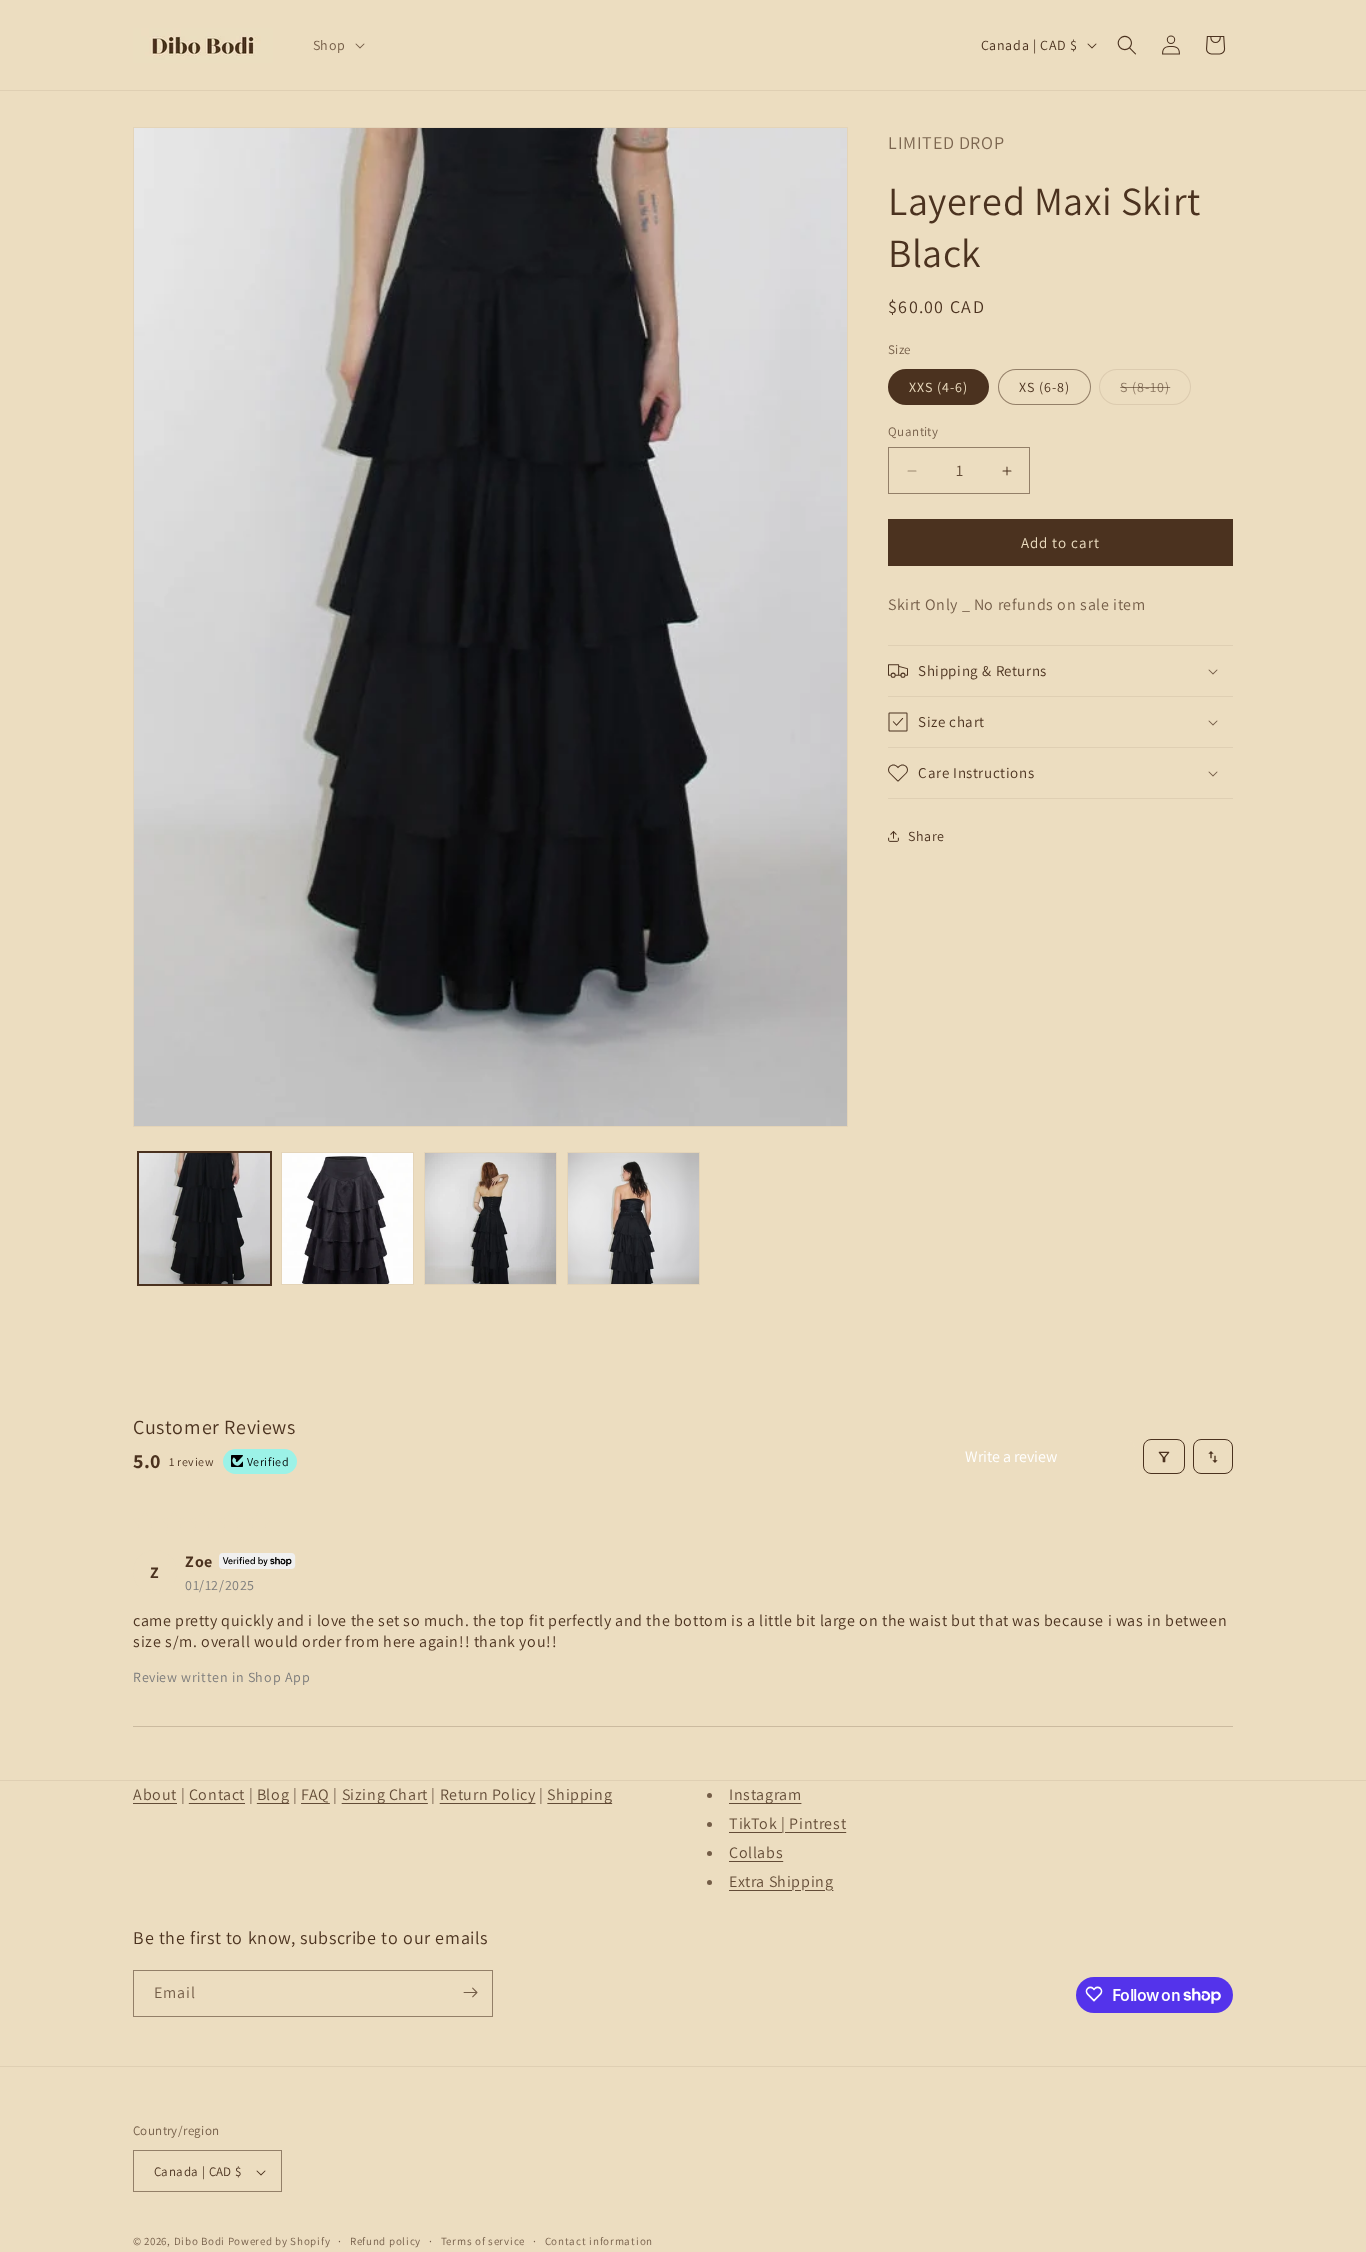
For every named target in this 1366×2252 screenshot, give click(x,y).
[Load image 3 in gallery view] (490, 1218)
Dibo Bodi (199, 2242)
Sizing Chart (385, 1794)
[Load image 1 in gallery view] (204, 1218)
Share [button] (926, 836)
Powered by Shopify (279, 2242)
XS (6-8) (1044, 387)
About (155, 1794)
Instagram (765, 1794)
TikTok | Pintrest (787, 1822)
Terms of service (483, 2241)
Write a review (1011, 1456)
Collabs (756, 1851)
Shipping (579, 1794)
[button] (337, 45)
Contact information (599, 2241)
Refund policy (385, 2241)
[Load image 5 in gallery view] (633, 1218)
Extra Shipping (781, 1880)
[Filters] (1164, 1456)
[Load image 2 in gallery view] (347, 1218)
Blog (273, 1794)
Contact (217, 1794)
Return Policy (488, 1794)
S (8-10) (1155, 391)
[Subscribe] (470, 1992)
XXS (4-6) (938, 387)
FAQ (315, 1794)
